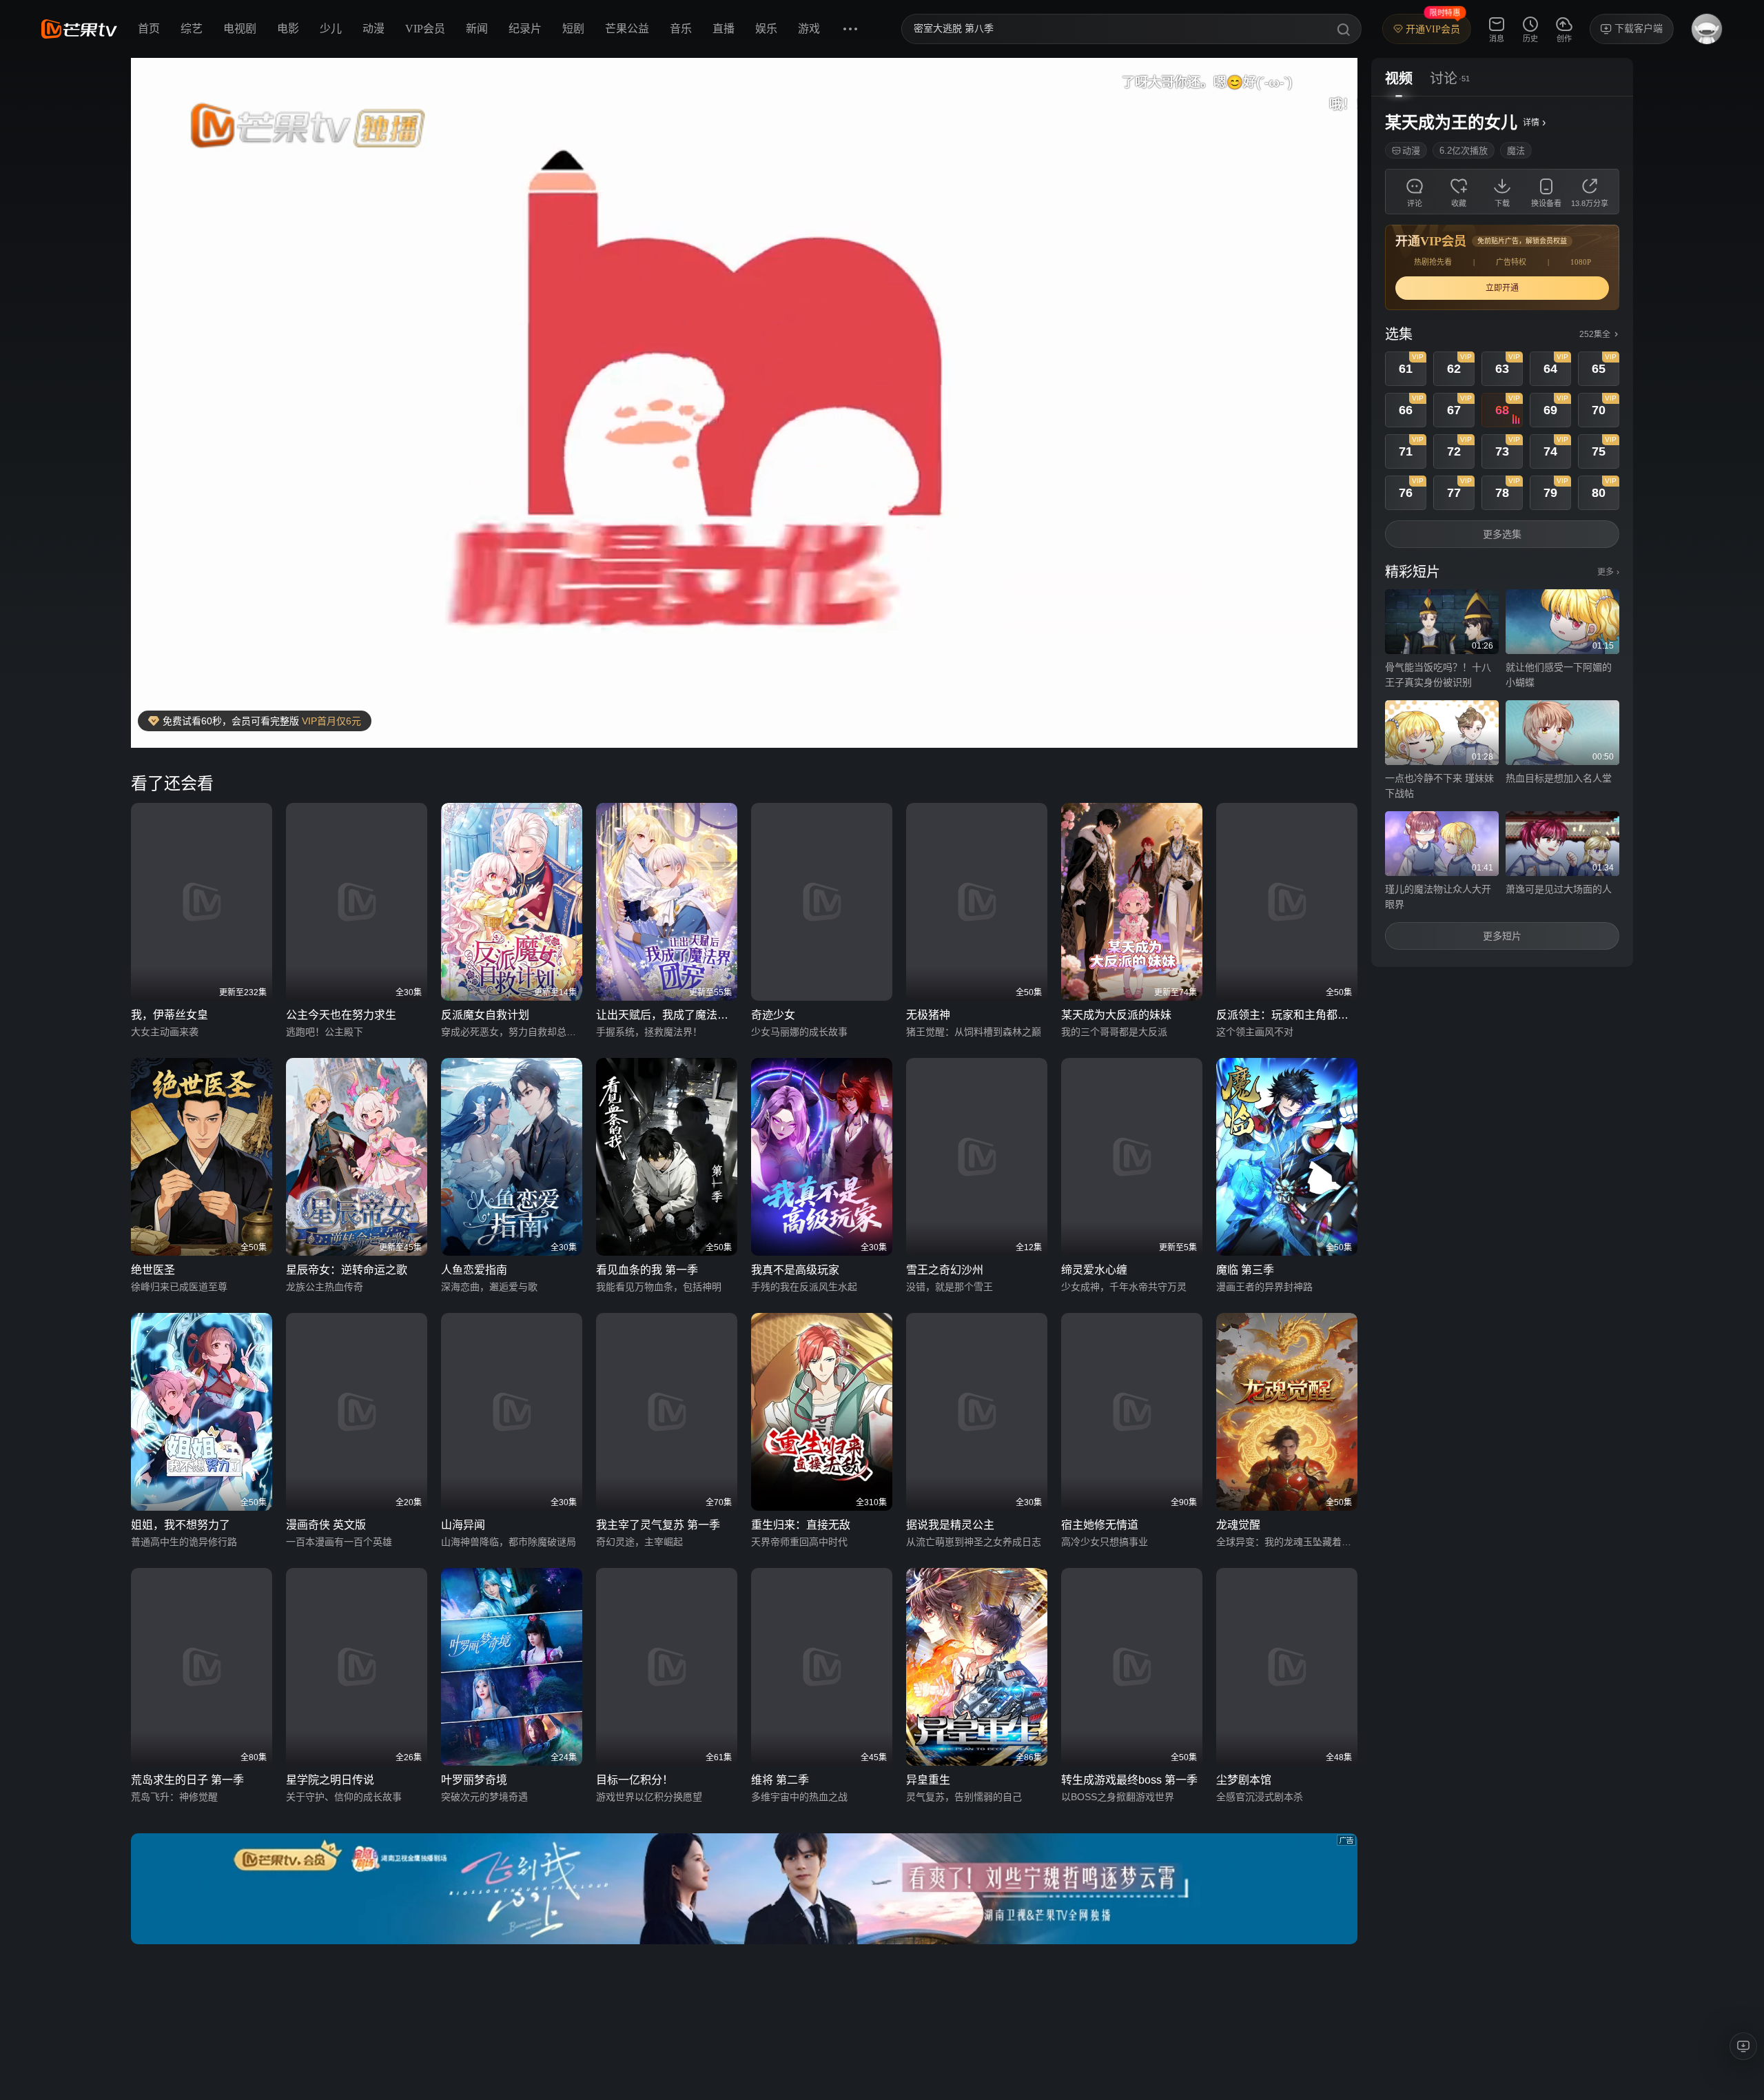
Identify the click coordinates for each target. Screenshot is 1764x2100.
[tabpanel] (1502, 532)
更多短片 (1502, 936)
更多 (1608, 572)
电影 (288, 29)
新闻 (477, 29)
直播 (724, 29)
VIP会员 (425, 29)
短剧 (573, 29)
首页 (149, 29)
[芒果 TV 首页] (79, 29)
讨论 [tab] (1444, 79)
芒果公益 (627, 29)
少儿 (331, 29)
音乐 (681, 29)
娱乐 (766, 29)
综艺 (192, 29)
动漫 (373, 29)
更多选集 (1502, 534)
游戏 (809, 29)
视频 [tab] (1399, 79)
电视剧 (240, 29)
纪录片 (525, 29)
